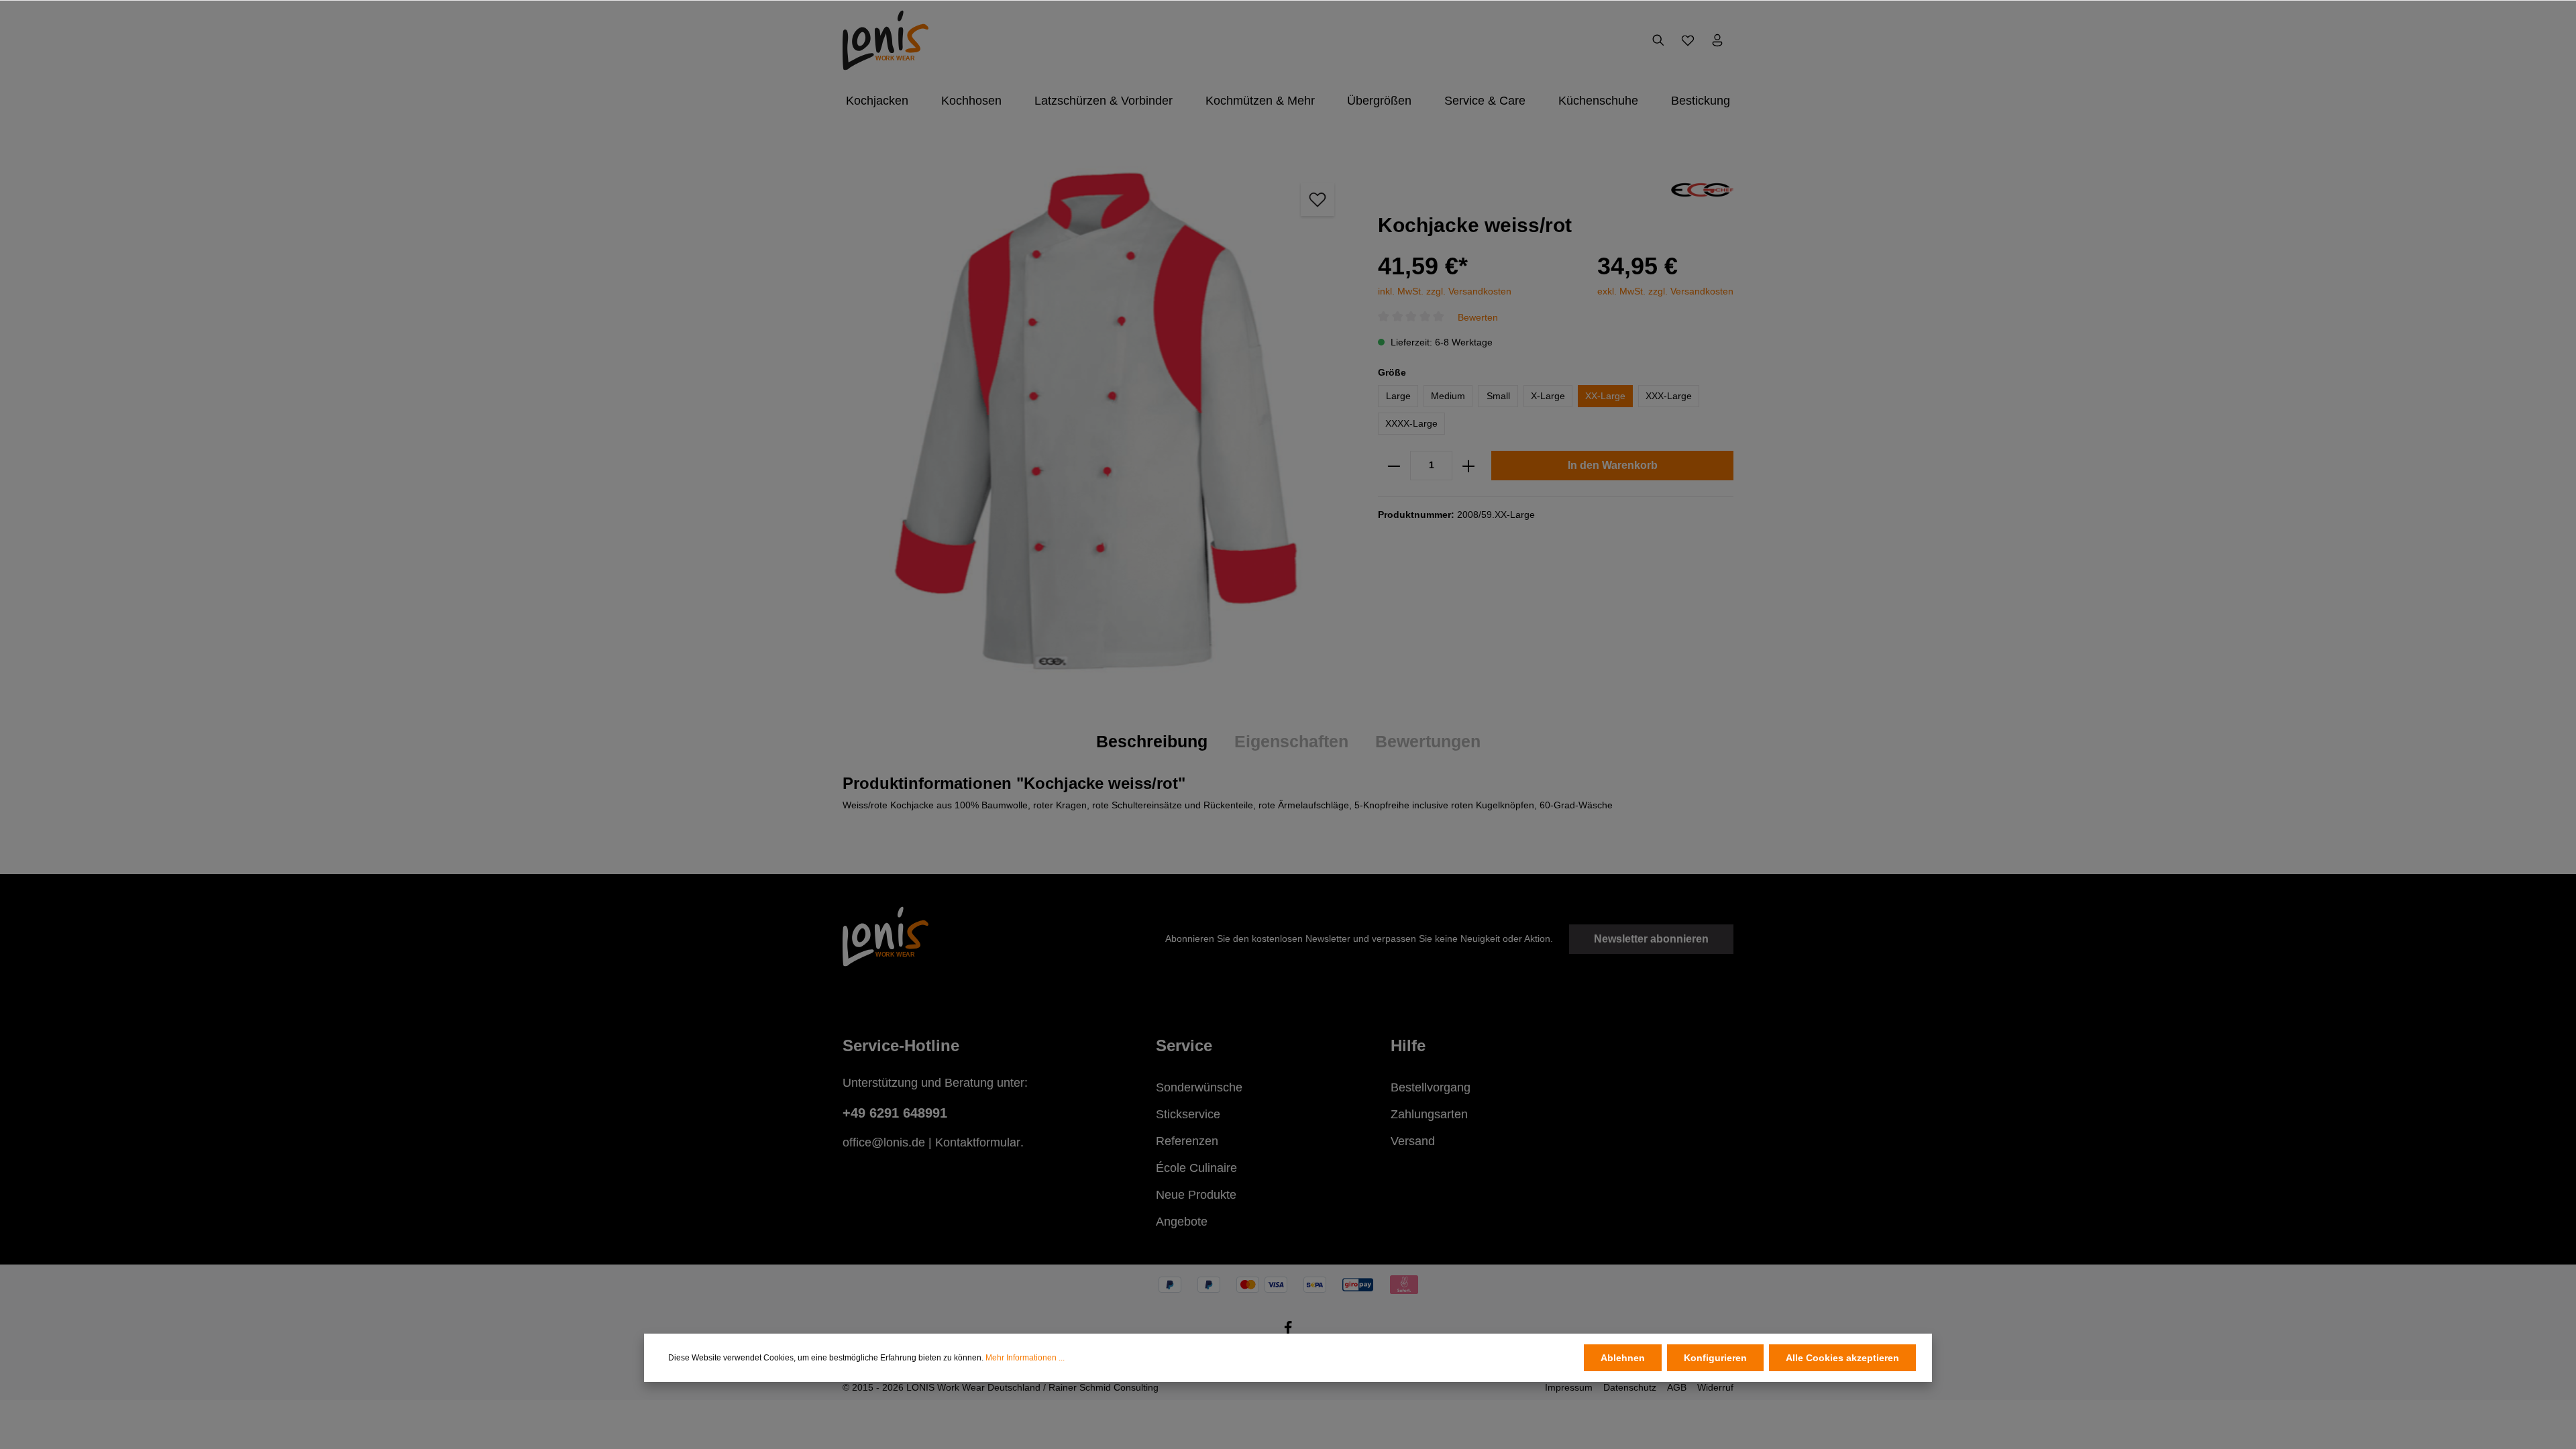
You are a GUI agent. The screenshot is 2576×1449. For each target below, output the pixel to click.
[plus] (1468, 466)
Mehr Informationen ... (1025, 1358)
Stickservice (1188, 1114)
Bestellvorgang (1431, 1087)
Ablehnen (1623, 1358)
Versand (1413, 1141)
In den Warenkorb (1613, 465)
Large (1398, 396)
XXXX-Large (1411, 423)
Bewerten (1478, 317)
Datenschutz (1630, 1387)
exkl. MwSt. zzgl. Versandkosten (1665, 291)
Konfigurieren (1715, 1358)
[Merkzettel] (1688, 40)
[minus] (1394, 466)
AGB (1677, 1387)
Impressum (1569, 1387)
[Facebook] (1288, 1332)
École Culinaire (1196, 1168)
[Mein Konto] (1717, 40)
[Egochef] (1702, 189)
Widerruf (1715, 1387)
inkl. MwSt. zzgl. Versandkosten (1445, 291)
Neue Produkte (1196, 1195)
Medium (1448, 396)
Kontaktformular (978, 1142)
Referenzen (1187, 1141)
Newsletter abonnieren (1651, 939)
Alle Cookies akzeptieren (1842, 1358)
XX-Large (1605, 396)
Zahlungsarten (1429, 1114)
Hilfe (1408, 1045)
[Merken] (1318, 199)
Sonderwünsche (1199, 1087)
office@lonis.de (884, 1142)
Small (1498, 396)
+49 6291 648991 (895, 1113)
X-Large (1548, 396)
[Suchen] (1658, 40)
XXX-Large (1669, 396)
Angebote (1182, 1222)
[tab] (1152, 742)
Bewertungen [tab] (1428, 741)
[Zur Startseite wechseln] (885, 40)
